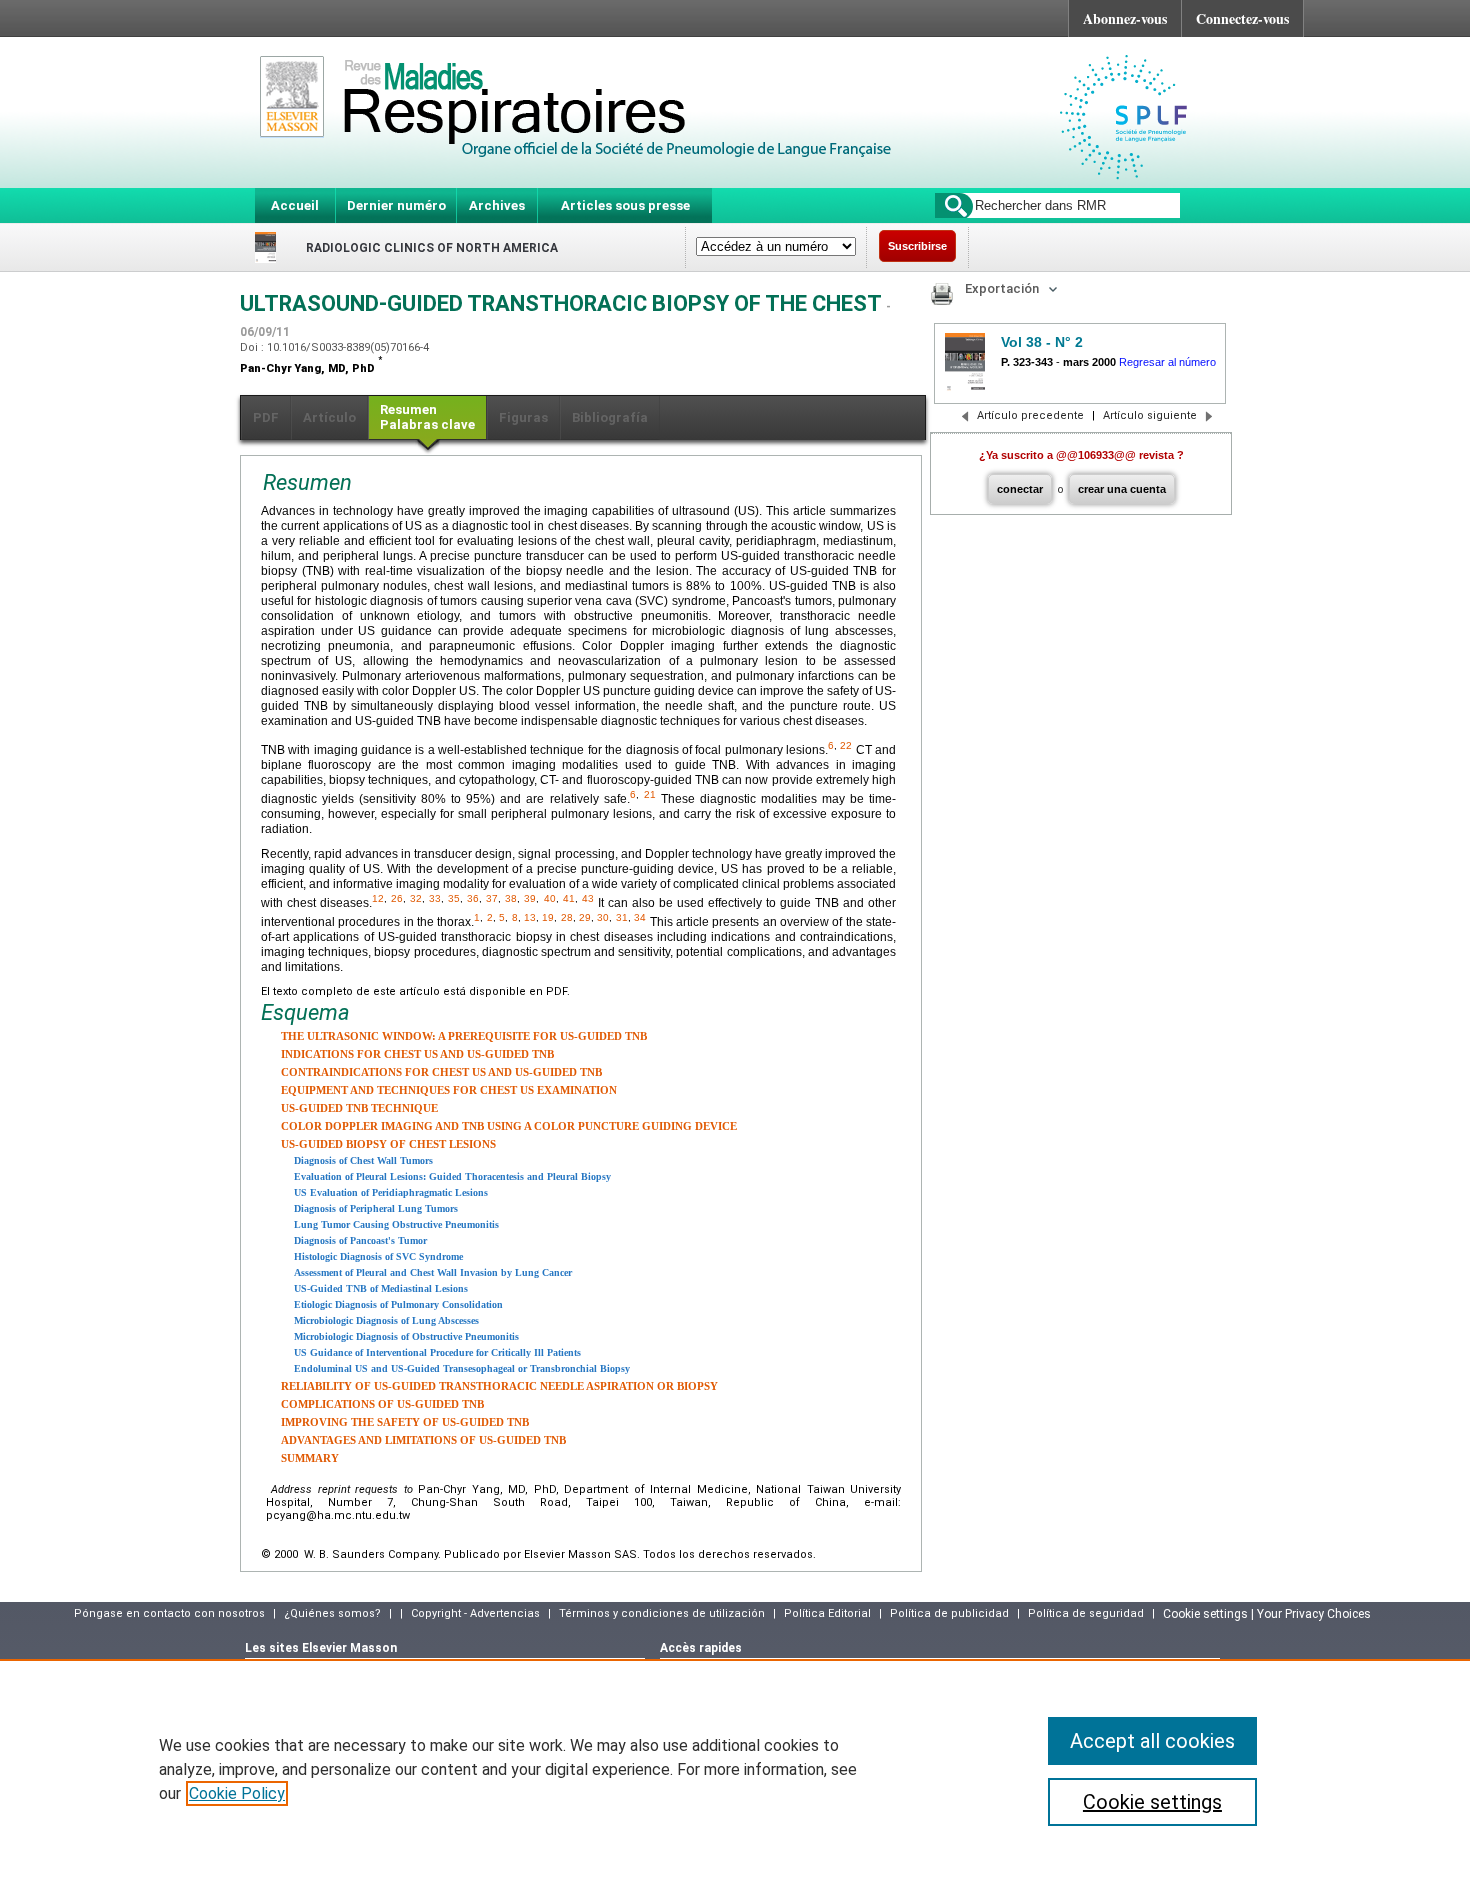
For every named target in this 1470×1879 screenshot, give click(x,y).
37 (492, 898)
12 (378, 898)
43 (588, 898)
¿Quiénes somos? (332, 1613)
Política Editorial (827, 1613)
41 (569, 898)
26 (397, 898)
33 (435, 898)
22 (846, 745)
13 (530, 917)
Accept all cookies (1152, 1741)
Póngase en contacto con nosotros (169, 1613)
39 (530, 898)
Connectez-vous (1242, 18)
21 (650, 794)
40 (550, 898)
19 (548, 917)
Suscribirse (917, 246)
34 (640, 917)
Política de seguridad (1086, 1613)
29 (585, 917)
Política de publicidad (949, 1613)
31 (622, 917)
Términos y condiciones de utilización (662, 1613)
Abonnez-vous (1125, 18)
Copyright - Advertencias (475, 1613)
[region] (735, 1769)
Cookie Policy (237, 1793)
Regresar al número (1167, 362)
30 (603, 917)
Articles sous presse (625, 205)
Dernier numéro (396, 205)
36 (473, 898)
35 (454, 898)
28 (567, 917)
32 (416, 898)
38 (511, 898)
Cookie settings (1152, 1802)
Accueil (295, 205)
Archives (497, 205)
